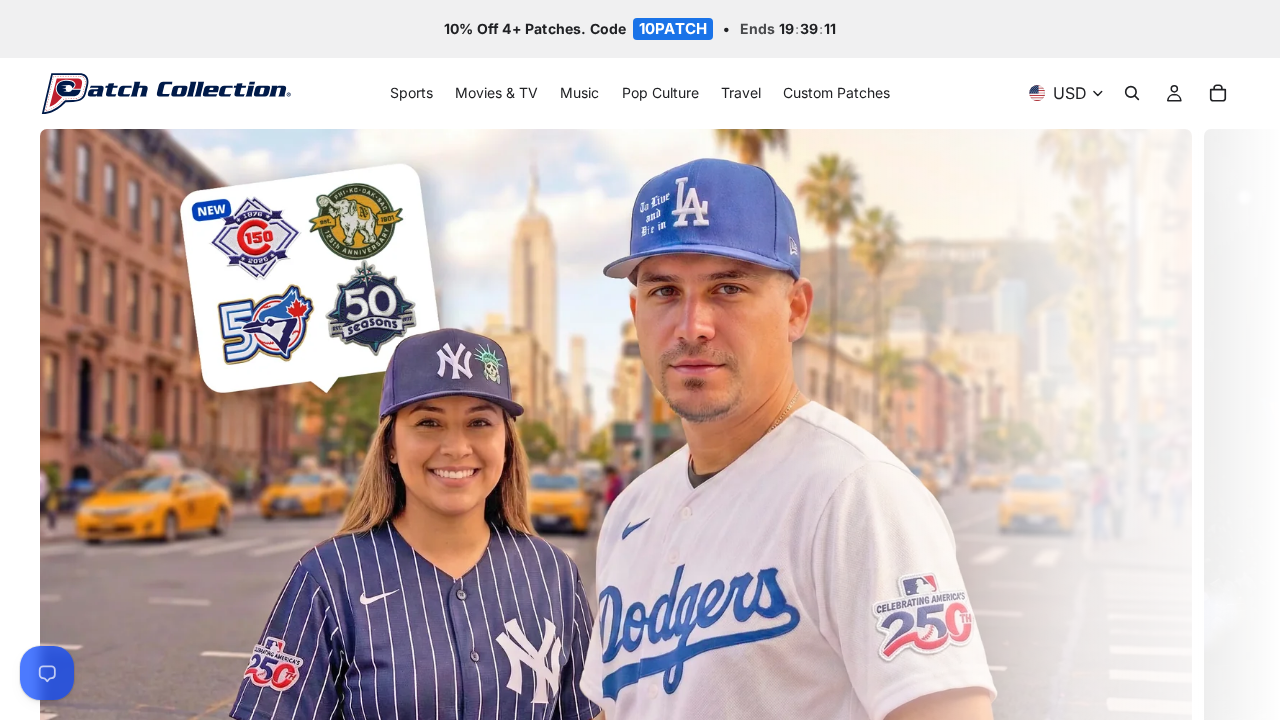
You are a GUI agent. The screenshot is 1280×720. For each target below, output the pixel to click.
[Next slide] (1218, 468)
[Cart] (1218, 94)
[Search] (1132, 94)
